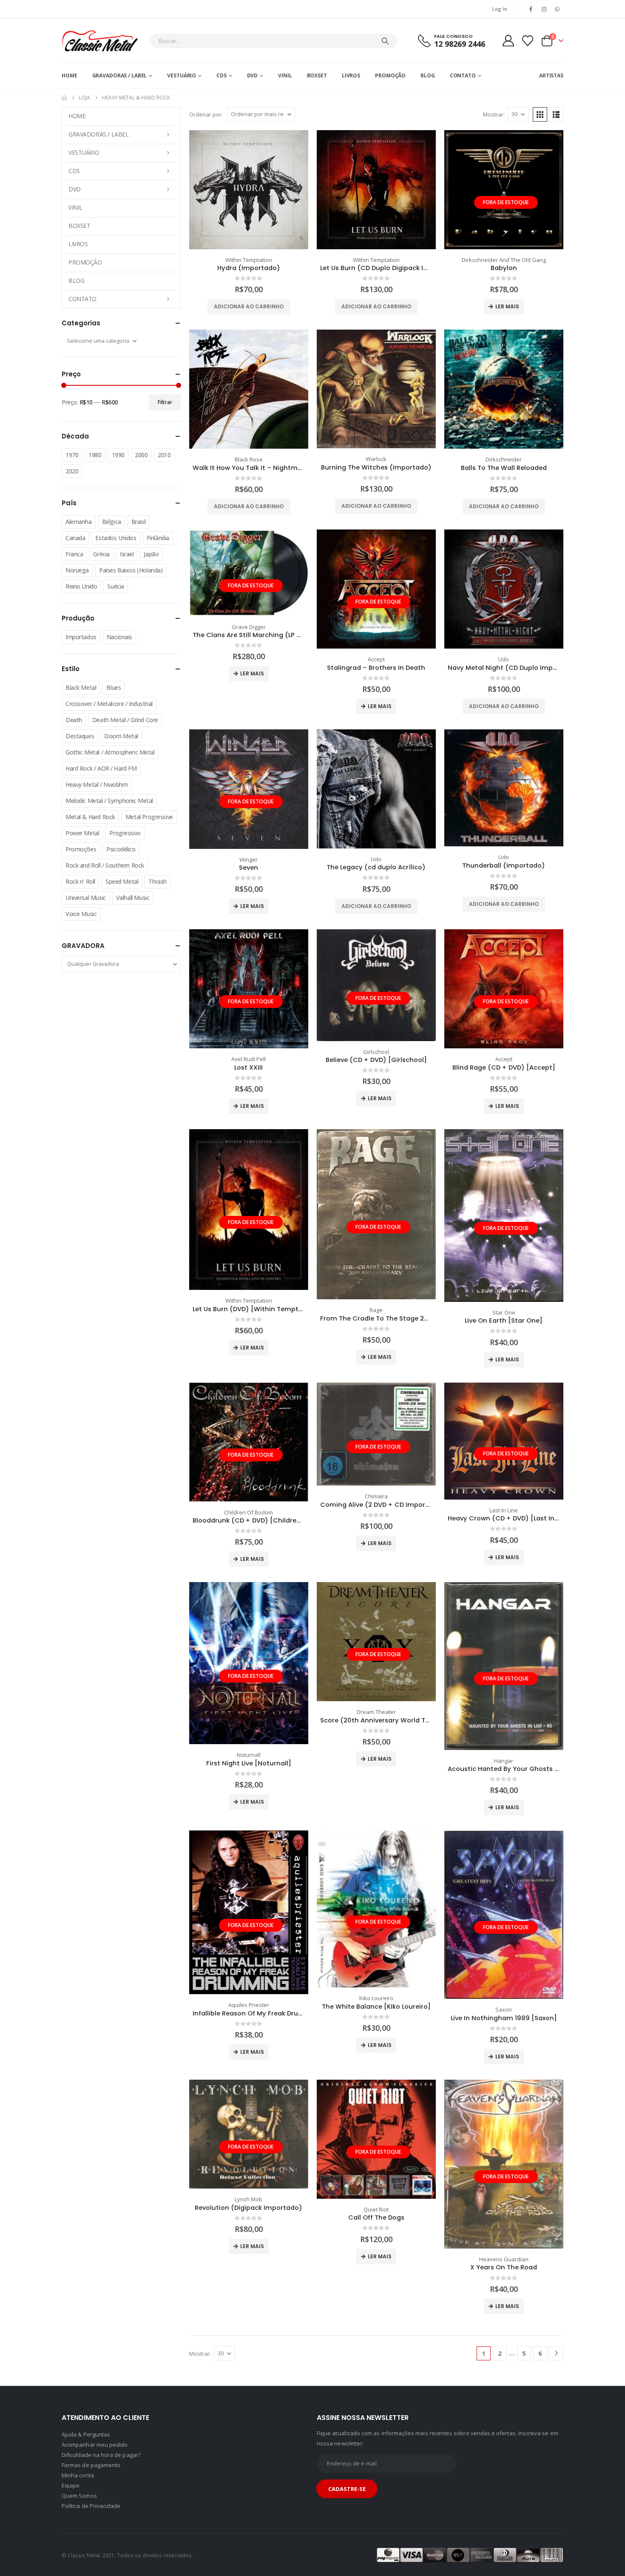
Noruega (77, 570)
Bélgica (112, 522)
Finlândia (158, 538)
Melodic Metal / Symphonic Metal (109, 801)
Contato (463, 75)
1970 (72, 455)
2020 (72, 471)
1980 (95, 455)
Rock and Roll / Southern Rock (105, 865)
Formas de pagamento (91, 2465)
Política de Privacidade (91, 2506)
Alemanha (79, 522)
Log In (500, 9)
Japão (151, 554)
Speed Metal (122, 881)
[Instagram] (544, 9)
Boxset (317, 75)
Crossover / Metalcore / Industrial (109, 704)
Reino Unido (81, 586)
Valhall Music (133, 898)
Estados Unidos (116, 538)
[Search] (385, 41)
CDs (222, 75)
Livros (351, 75)
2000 (141, 455)
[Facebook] (531, 9)
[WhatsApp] (557, 9)
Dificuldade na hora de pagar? (101, 2455)
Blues (114, 687)
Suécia (115, 586)
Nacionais (119, 637)
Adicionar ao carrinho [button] (249, 306)
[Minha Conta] (508, 41)
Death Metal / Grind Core (125, 720)
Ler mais (507, 306)
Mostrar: (494, 114)
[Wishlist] (528, 41)
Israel (127, 554)
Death (74, 720)
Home (70, 75)
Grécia (101, 554)
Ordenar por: (206, 114)
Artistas (551, 75)
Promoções (81, 849)
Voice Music (81, 914)
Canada (75, 538)
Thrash (157, 881)
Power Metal (82, 833)
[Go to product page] (249, 190)
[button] (540, 114)
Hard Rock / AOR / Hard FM (101, 768)
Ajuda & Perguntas (86, 2434)
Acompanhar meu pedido (95, 2445)
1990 (118, 455)
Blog (428, 75)
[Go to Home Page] (64, 98)
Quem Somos (79, 2496)
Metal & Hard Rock (90, 817)
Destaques (80, 736)
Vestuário (182, 75)
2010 (164, 455)
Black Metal (81, 687)
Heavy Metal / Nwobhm (97, 784)
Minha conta (78, 2475)
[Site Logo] (100, 41)
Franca (74, 554)
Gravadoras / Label (120, 75)
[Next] (556, 2353)
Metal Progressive (149, 817)
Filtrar (165, 402)
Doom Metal (121, 736)
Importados (81, 637)
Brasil (138, 522)
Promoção (390, 75)
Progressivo (125, 833)
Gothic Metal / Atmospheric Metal (110, 752)
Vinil (285, 75)
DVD (253, 75)
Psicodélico (121, 849)
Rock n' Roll (80, 881)
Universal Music (86, 898)
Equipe (71, 2485)
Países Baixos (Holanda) (131, 570)
